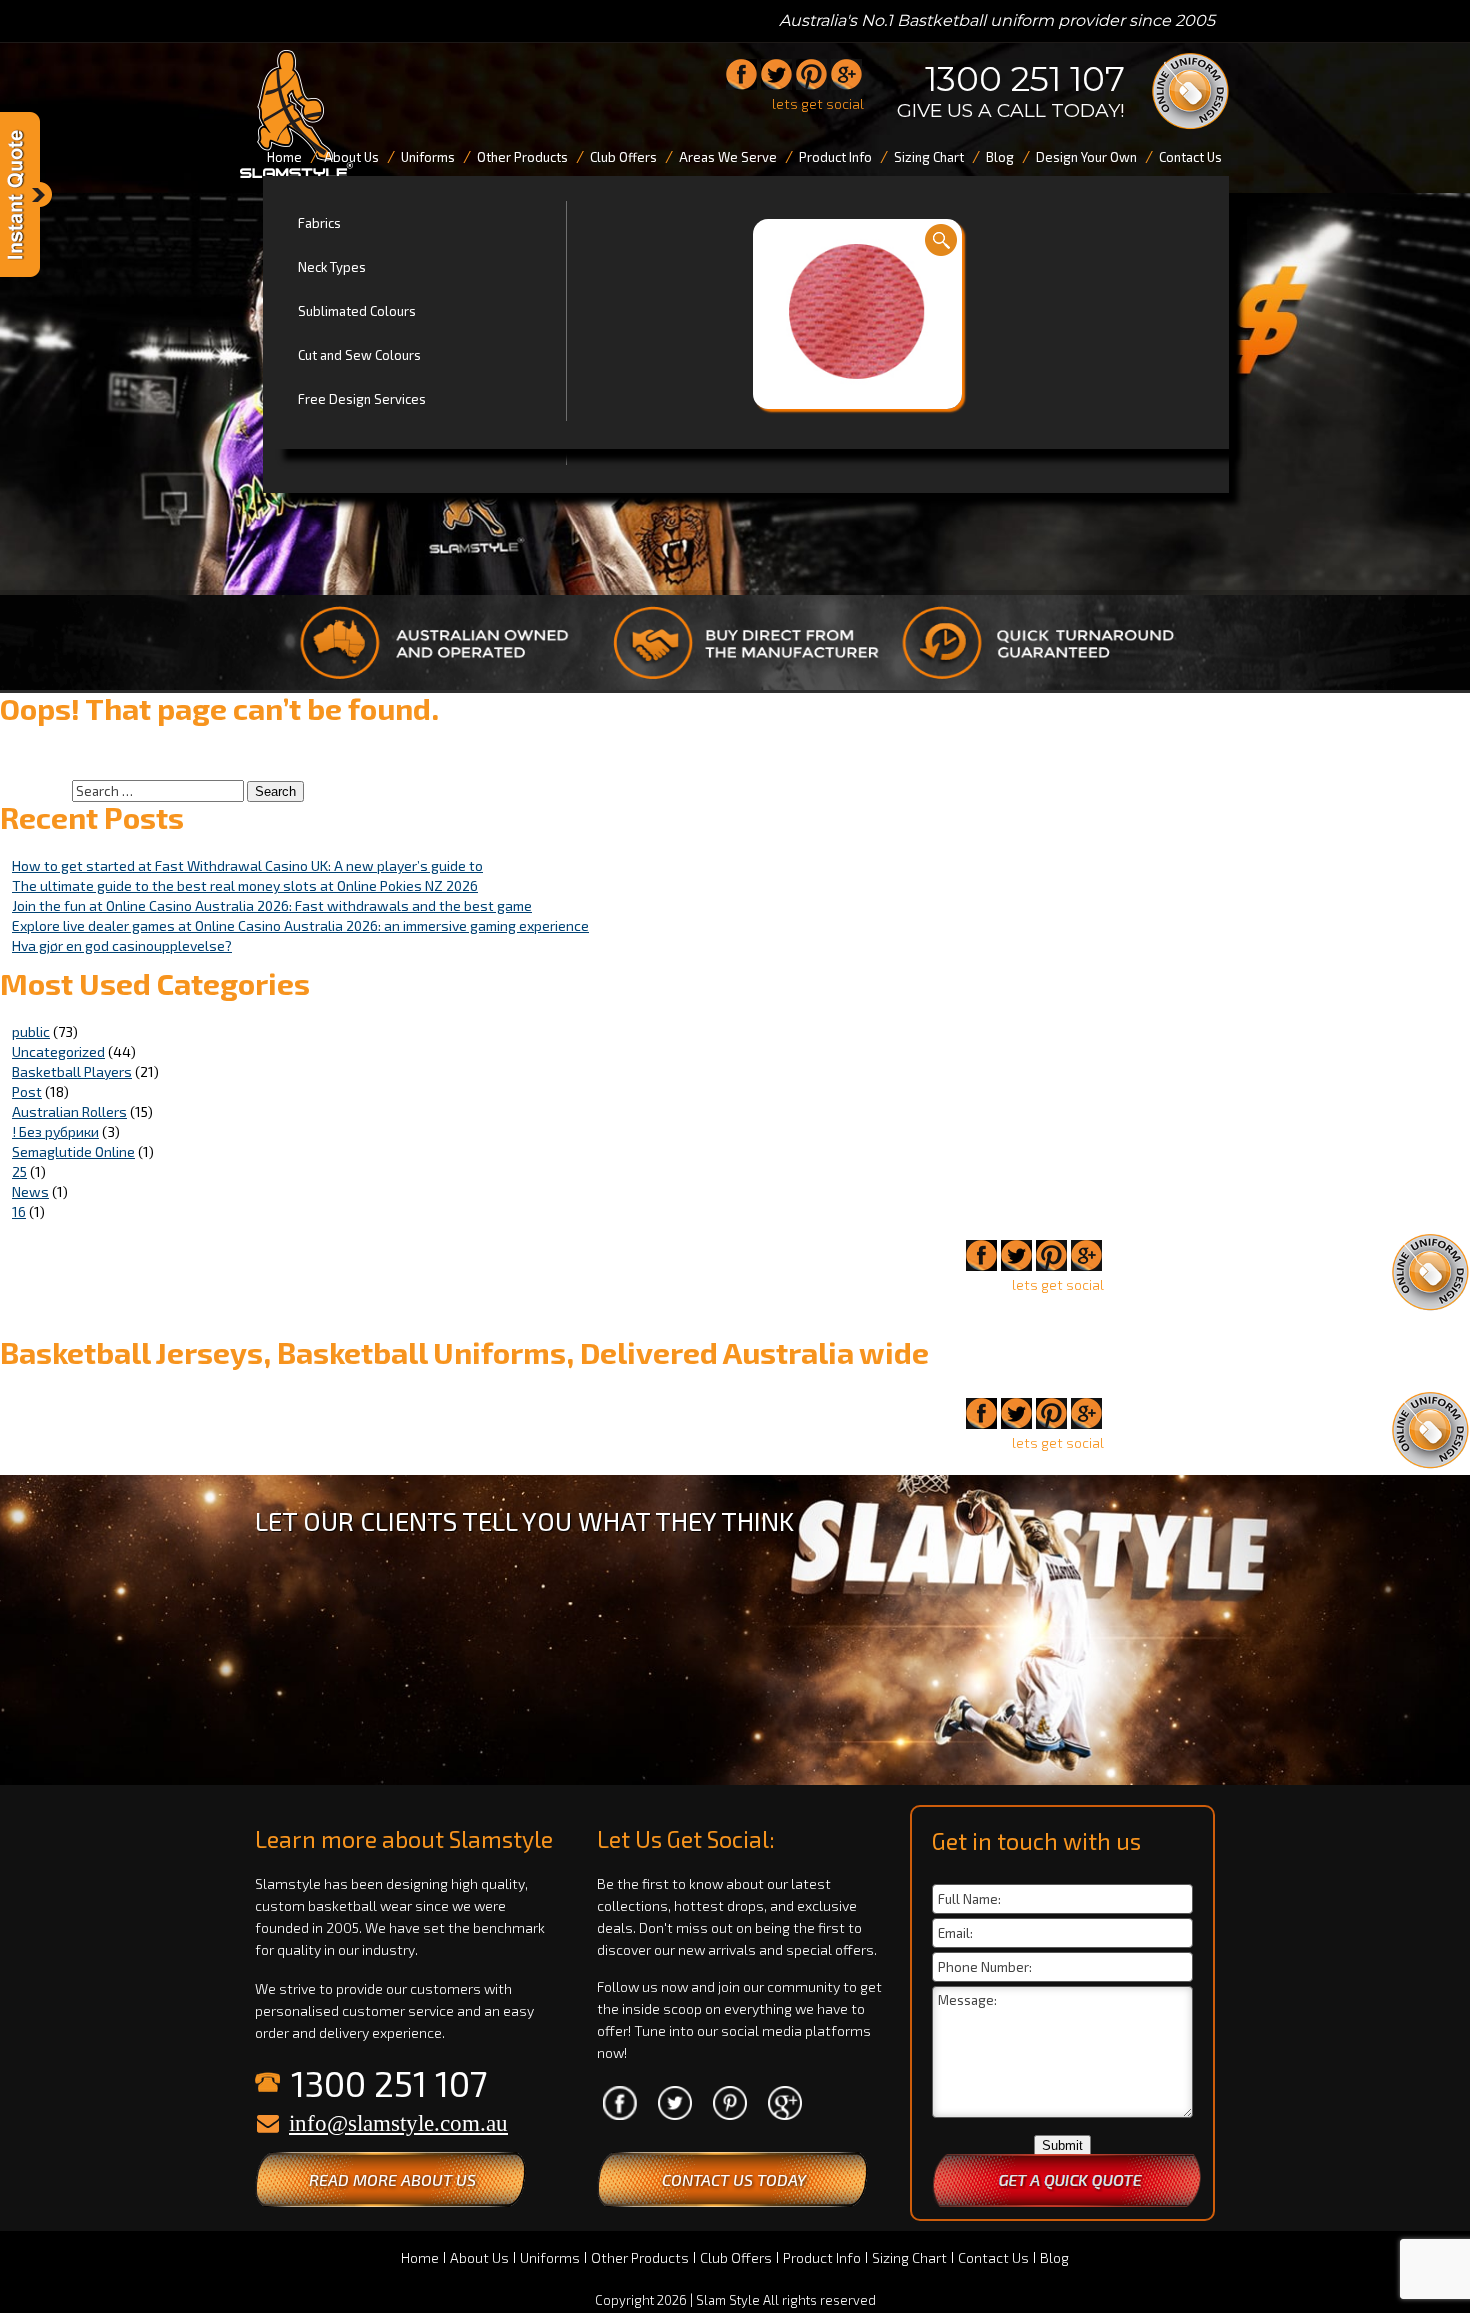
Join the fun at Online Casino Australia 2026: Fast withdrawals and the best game (272, 905)
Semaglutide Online (73, 1151)
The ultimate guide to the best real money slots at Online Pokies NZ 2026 (245, 885)
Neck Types (332, 267)
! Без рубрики (55, 1131)
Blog (1054, 2257)
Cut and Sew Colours (359, 355)
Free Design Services (362, 399)
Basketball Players (72, 1071)
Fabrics (319, 223)
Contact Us (993, 2257)
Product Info (822, 2257)
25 (19, 1171)
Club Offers (736, 2257)
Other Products (640, 2257)
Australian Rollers (69, 1111)
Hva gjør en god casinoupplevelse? (122, 945)
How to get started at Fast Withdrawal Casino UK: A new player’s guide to (247, 865)
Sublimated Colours (357, 311)
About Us (479, 2257)
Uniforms (550, 2257)
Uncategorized (58, 1051)
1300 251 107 (1025, 79)
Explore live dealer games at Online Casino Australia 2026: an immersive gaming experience (300, 925)
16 (19, 1211)
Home (420, 2257)
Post (27, 1091)
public (31, 1031)
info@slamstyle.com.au (398, 2123)
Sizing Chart (909, 2257)
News (30, 1191)
